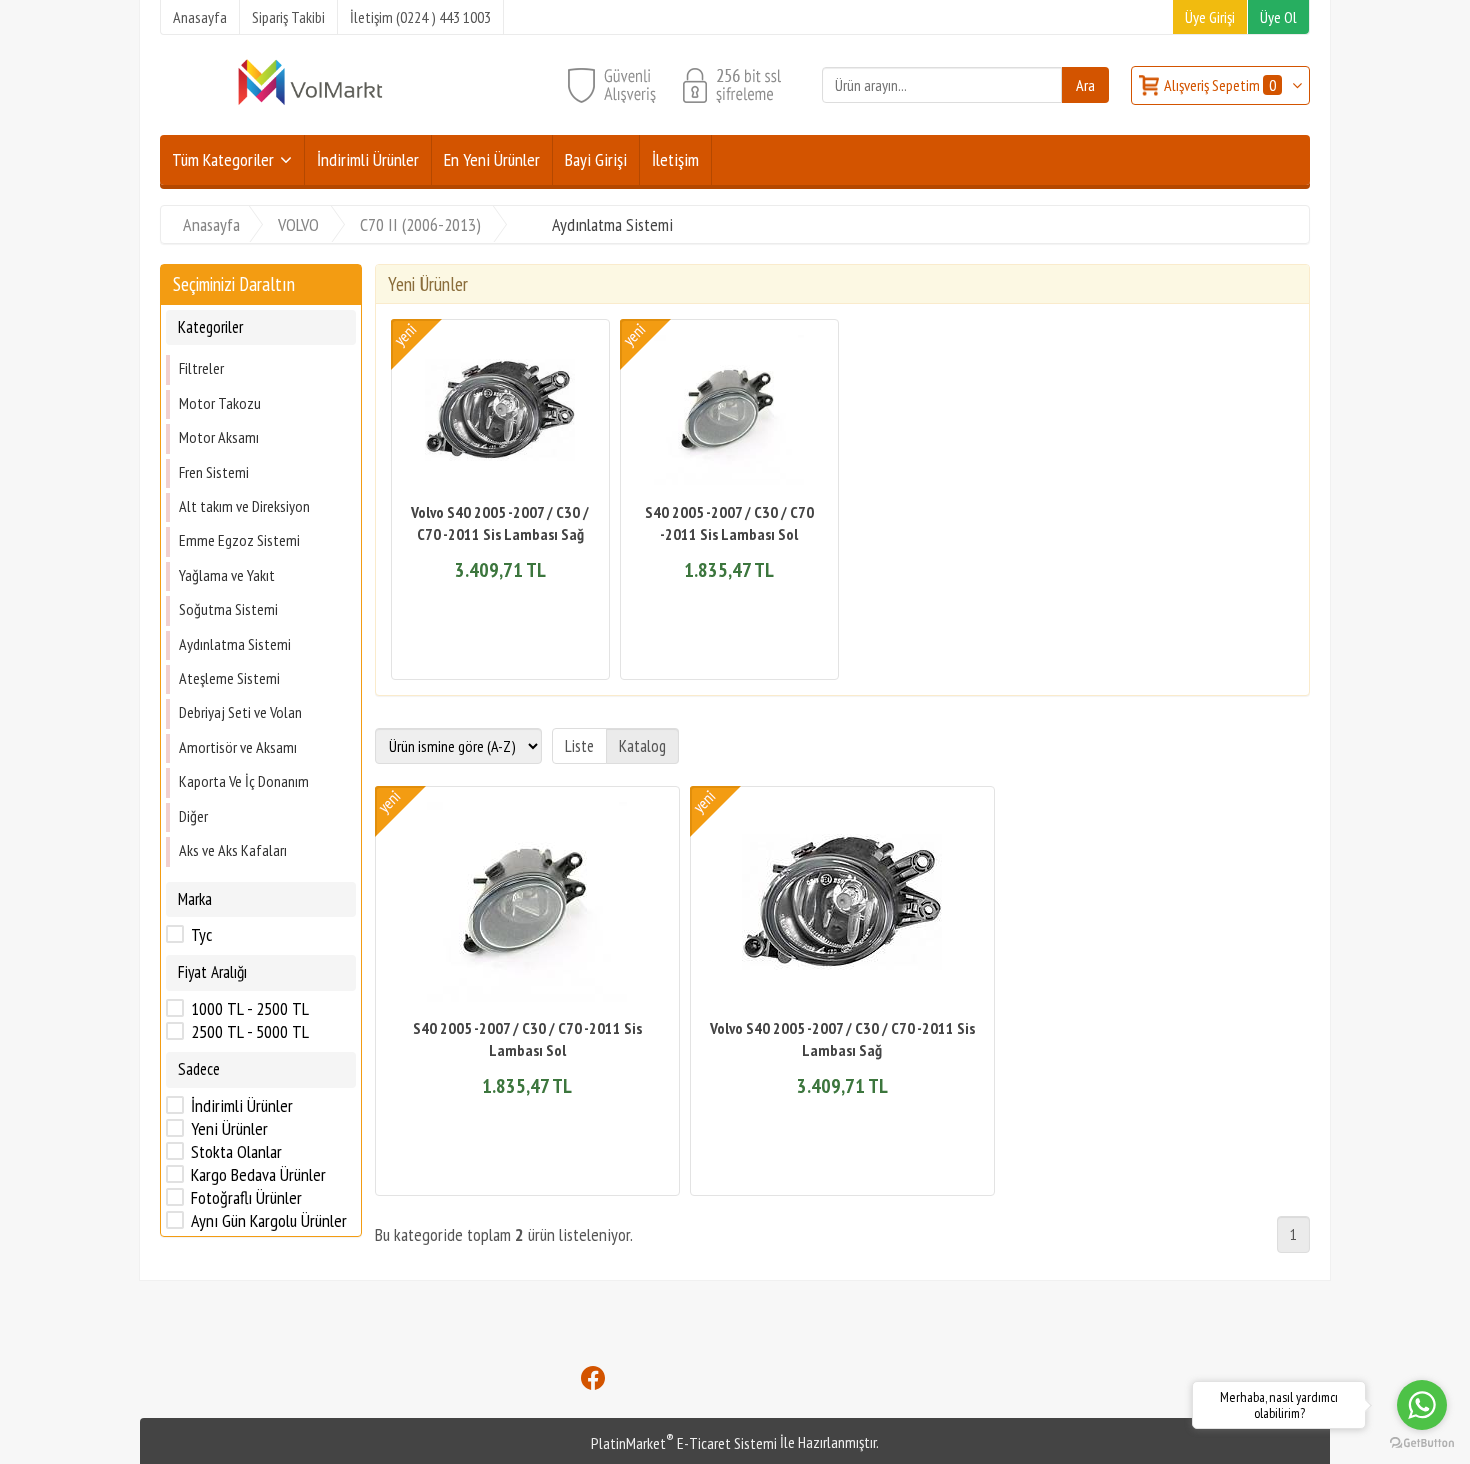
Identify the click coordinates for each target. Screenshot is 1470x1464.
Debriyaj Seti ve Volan (240, 712)
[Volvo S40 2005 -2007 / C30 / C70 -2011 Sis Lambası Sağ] (500, 412)
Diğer (193, 815)
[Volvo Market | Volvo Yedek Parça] (310, 103)
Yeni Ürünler (229, 1129)
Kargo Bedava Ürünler (258, 1175)
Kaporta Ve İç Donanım (244, 781)
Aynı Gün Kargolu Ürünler (269, 1221)
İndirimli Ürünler (242, 1106)
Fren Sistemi (214, 471)
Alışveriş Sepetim (1220, 85)
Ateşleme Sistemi (229, 678)
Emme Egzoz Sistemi (239, 540)
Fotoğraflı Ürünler (246, 1198)
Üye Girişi (1210, 17)
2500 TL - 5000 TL (250, 1032)
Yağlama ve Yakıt (227, 575)
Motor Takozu (220, 403)
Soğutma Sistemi (228, 609)
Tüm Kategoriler (223, 159)
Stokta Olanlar (236, 1152)
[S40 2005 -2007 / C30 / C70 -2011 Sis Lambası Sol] (729, 412)
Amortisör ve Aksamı (238, 747)
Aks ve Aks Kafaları (233, 850)
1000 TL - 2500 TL (250, 1009)
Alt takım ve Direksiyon (244, 506)
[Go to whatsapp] (1422, 1405)
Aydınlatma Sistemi (235, 643)
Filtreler (201, 368)
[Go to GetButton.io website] (1422, 1443)
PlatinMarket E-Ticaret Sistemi (684, 1443)
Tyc (201, 935)
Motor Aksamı (219, 437)
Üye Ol (1278, 17)
